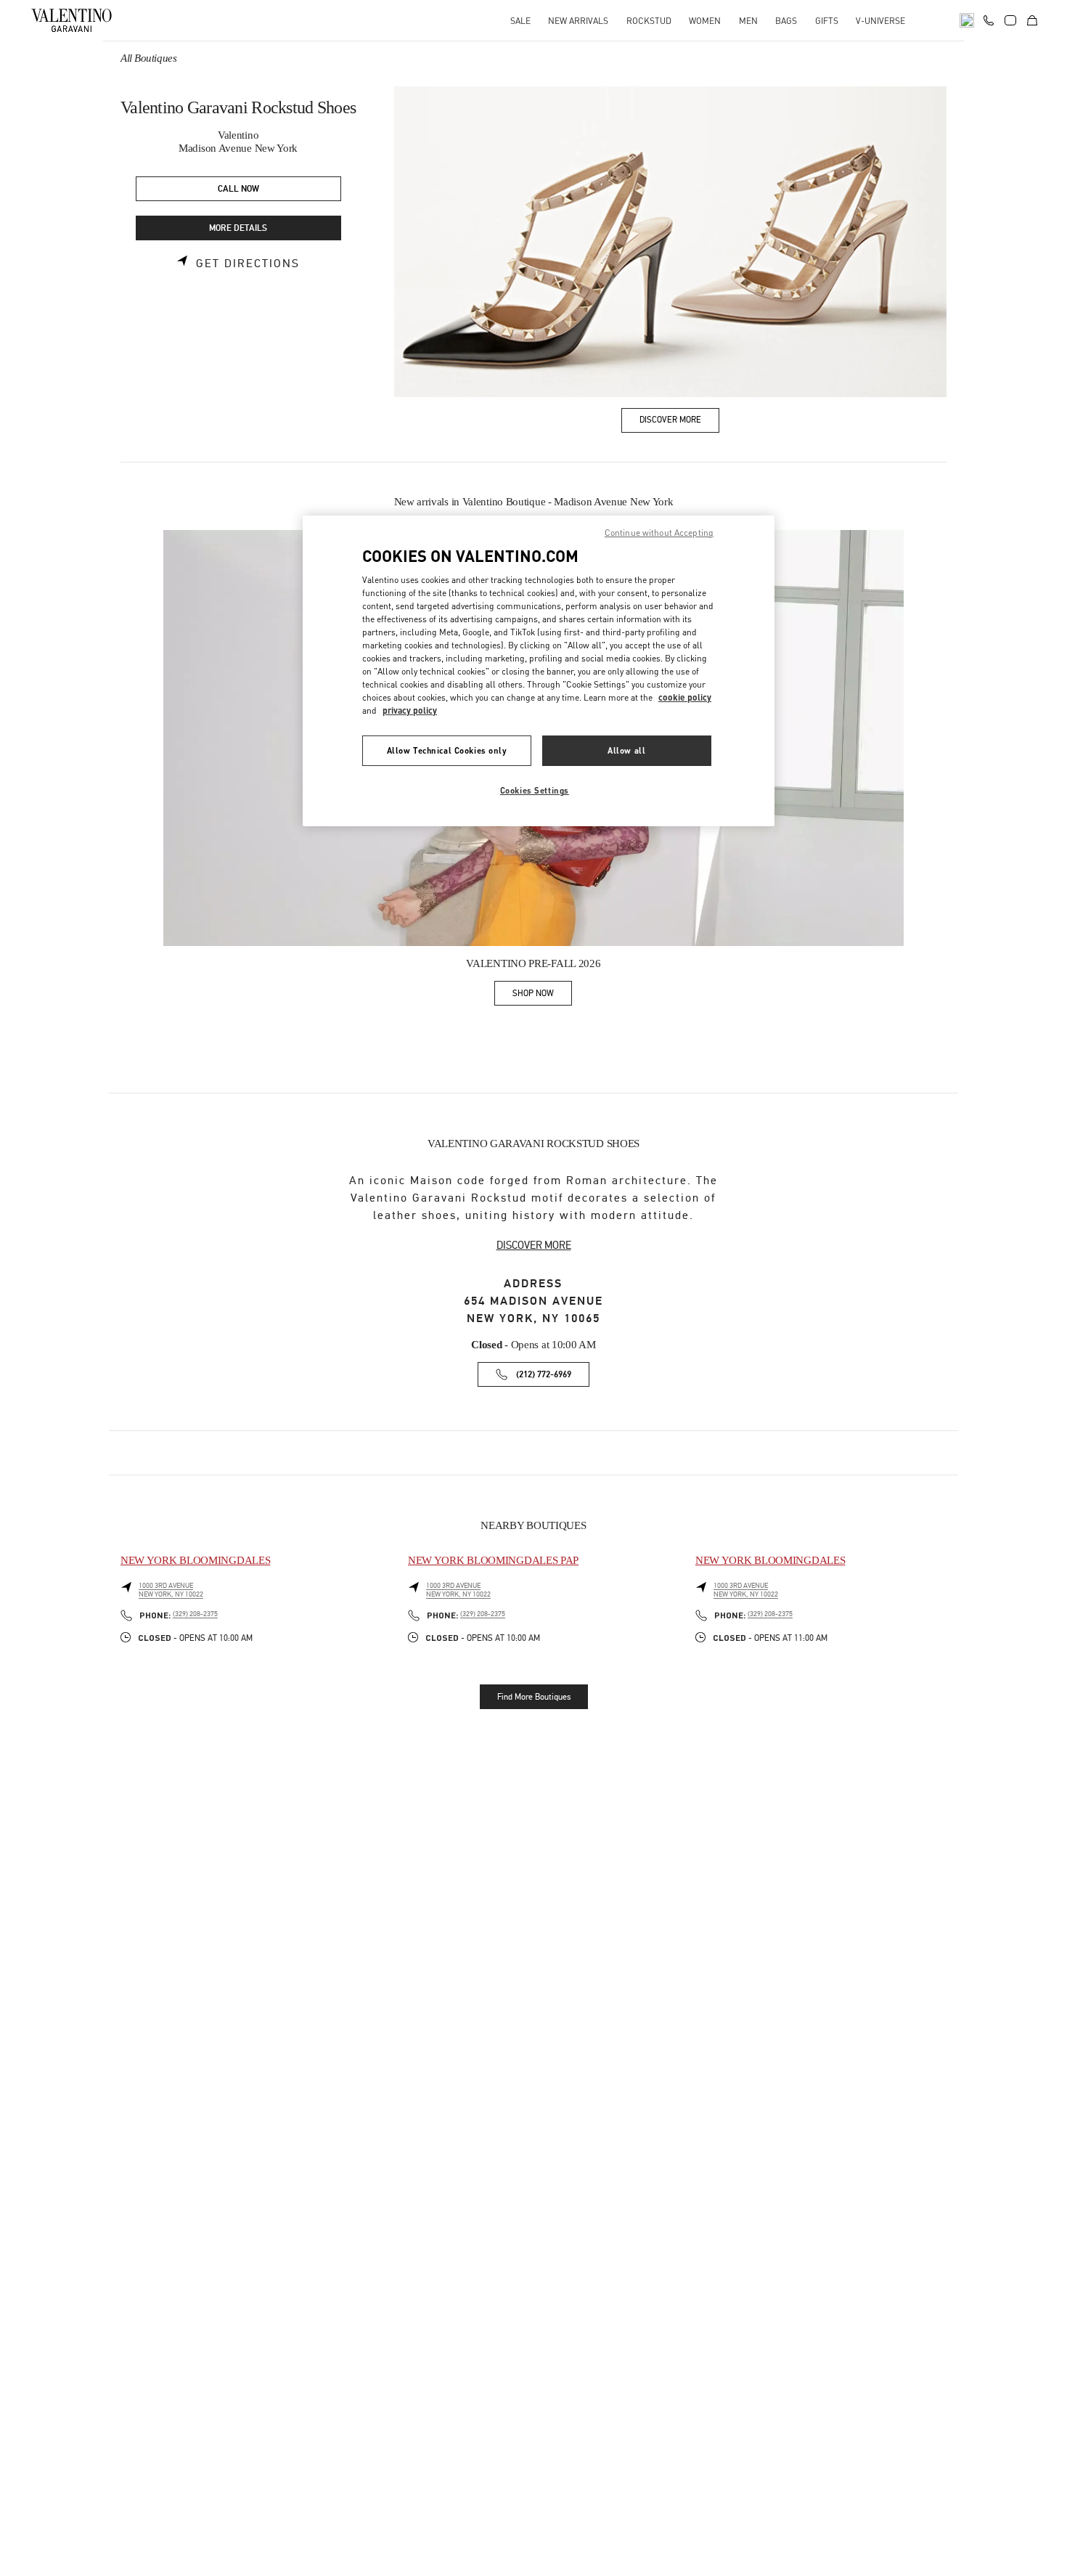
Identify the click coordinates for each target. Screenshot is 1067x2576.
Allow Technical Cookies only (447, 750)
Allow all (626, 750)
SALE (520, 21)
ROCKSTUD (649, 21)
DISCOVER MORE (534, 1245)
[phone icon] (989, 19)
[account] (1010, 20)
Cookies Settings (535, 790)
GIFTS (827, 21)
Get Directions (248, 264)
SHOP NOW (542, 996)
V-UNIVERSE (880, 21)
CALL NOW (238, 189)
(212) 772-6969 (544, 1375)
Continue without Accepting (659, 533)
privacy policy (410, 710)
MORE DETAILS (238, 228)
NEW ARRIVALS (578, 21)
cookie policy (685, 697)
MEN (748, 21)
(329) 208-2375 (195, 1614)
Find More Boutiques (534, 1697)
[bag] (1032, 20)
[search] (967, 20)
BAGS (786, 21)
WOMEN (705, 21)
